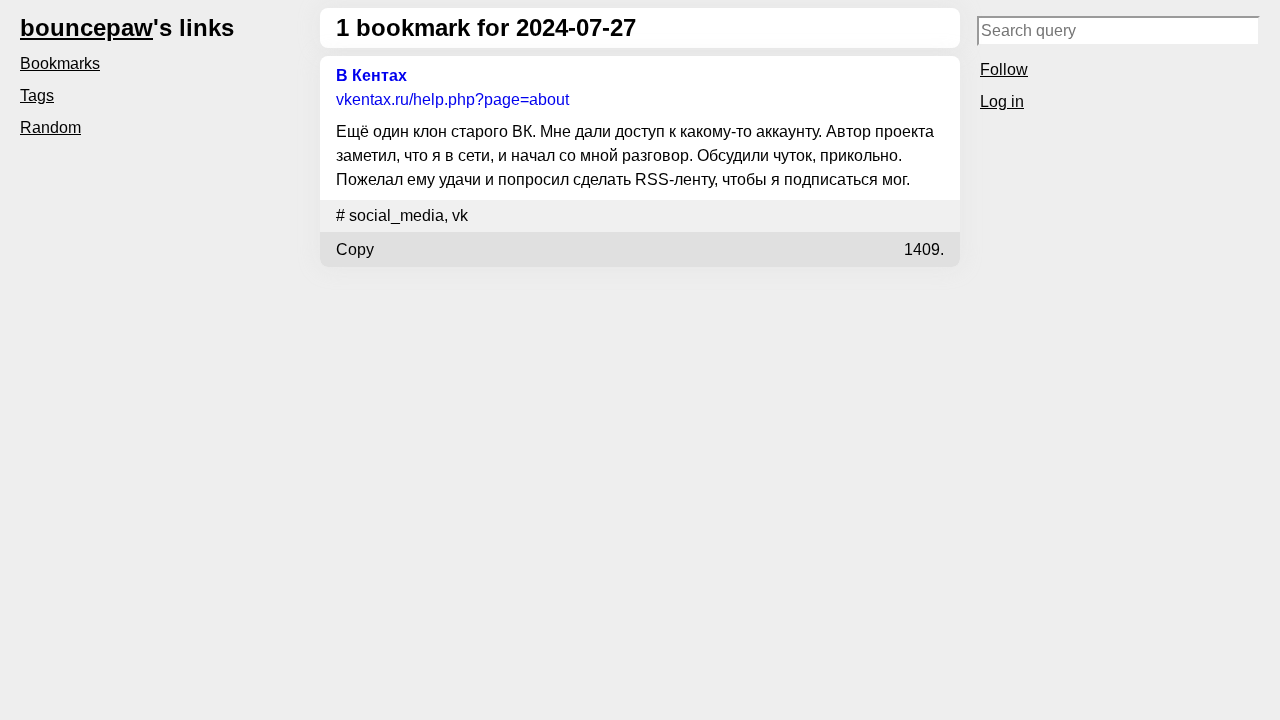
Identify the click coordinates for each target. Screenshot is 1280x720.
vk (460, 215)
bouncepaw (86, 27)
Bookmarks (60, 63)
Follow (1004, 69)
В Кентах (371, 75)
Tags (37, 95)
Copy (355, 249)
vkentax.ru (452, 99)
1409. (924, 249)
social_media (396, 215)
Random (50, 127)
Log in (1002, 101)
